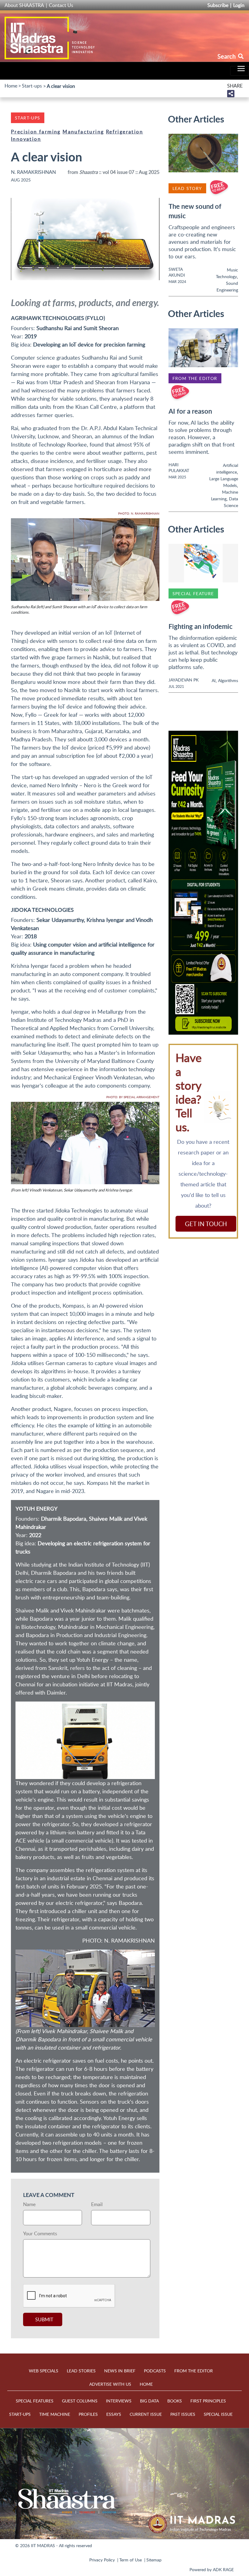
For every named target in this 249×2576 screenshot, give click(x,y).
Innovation (26, 139)
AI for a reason (190, 411)
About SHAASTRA (24, 5)
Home (11, 86)
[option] (203, 883)
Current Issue (146, 2414)
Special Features (35, 2401)
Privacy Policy (102, 2560)
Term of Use (131, 2560)
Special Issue (218, 2414)
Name (29, 2204)
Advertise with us (110, 2384)
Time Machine (55, 2414)
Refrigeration (124, 132)
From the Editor (195, 378)
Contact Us (61, 5)
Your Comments (40, 2233)
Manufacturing (83, 132)
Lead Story (187, 188)
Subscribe (218, 5)
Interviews (119, 2401)
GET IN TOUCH (206, 1224)
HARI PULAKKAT (179, 467)
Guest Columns (80, 2401)
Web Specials (44, 2371)
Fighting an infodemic (201, 626)
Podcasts (155, 2371)
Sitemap (154, 2560)
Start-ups (32, 86)
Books (175, 2401)
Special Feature (193, 593)
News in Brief (120, 2371)
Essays (114, 2414)
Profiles (88, 2414)
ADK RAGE (223, 2569)
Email (97, 2204)
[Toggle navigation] (240, 71)
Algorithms (228, 680)
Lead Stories (81, 2371)
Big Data (149, 2401)
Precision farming (36, 132)
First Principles (208, 2401)
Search (227, 56)
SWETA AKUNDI (177, 272)
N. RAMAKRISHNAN (33, 172)
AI (214, 680)
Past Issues (183, 2414)
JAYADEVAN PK (184, 680)
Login (239, 5)
